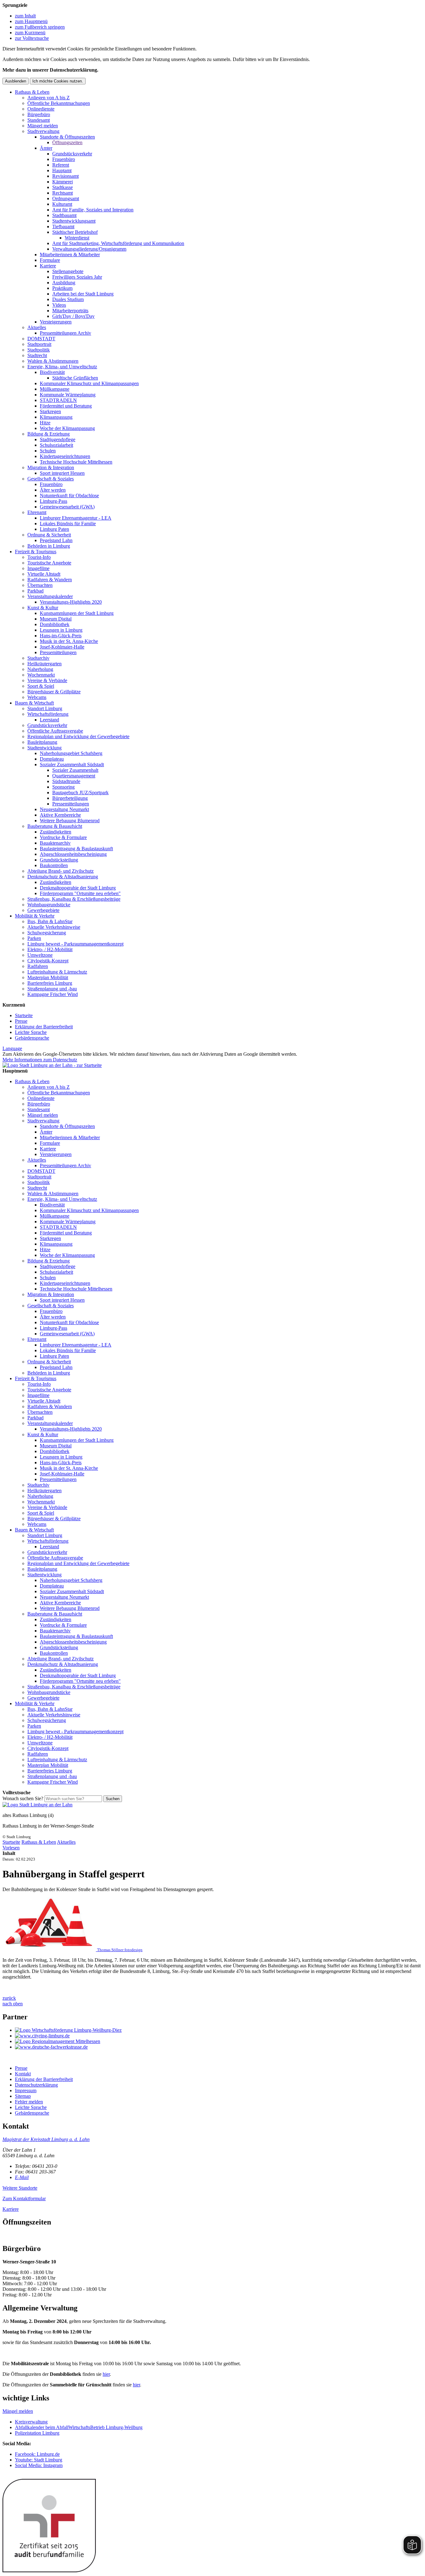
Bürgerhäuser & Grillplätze (54, 692)
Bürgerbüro (39, 114)
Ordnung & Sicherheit (49, 535)
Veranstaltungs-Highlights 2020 (71, 602)
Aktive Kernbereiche (60, 815)
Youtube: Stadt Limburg (39, 2460)
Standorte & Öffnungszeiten (67, 137)
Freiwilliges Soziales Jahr (77, 277)
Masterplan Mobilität (48, 977)
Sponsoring (63, 787)
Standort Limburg (45, 708)
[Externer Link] (219, 2030)
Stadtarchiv (38, 658)
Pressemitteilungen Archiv (65, 333)
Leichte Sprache (31, 1032)
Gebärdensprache (32, 1038)
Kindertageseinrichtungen (65, 456)
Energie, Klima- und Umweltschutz (62, 367)
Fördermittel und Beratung (66, 406)
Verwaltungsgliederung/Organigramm (89, 249)
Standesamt (39, 120)
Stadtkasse (63, 187)
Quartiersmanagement (74, 776)
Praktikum (62, 288)
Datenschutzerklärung (36, 2085)
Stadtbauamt (64, 215)
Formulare (50, 260)
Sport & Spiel (41, 686)
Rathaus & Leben (32, 92)
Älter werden (53, 490)
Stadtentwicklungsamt (74, 221)
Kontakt (23, 2074)
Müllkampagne (55, 389)
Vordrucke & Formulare (63, 837)
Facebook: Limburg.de (37, 2454)
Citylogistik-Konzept (48, 961)
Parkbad (35, 591)
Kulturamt (62, 204)
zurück (9, 1998)
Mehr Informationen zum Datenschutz (40, 1060)
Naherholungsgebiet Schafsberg (71, 753)
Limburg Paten (54, 529)
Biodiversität (52, 372)
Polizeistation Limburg (37, 2433)
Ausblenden (16, 81)
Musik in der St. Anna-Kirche (69, 641)
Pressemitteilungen (58, 652)
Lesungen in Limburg (61, 630)
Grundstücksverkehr (72, 154)
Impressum (26, 2090)
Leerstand (49, 720)
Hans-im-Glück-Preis (61, 636)
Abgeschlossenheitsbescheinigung (73, 854)
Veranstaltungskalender (50, 596)
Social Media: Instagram (39, 2465)
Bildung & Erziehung (49, 434)
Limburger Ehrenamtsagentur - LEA (76, 518)
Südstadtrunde (66, 781)
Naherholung (40, 669)
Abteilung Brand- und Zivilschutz (61, 871)
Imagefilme (38, 568)
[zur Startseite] (52, 1065)
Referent (61, 165)
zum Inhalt (25, 16)
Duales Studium (68, 299)
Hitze (45, 423)
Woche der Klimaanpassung (67, 428)
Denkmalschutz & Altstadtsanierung (63, 877)
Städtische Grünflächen (75, 378)
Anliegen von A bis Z (49, 98)
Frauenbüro (64, 159)
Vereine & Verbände (47, 680)
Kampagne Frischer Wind (53, 994)
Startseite (24, 1015)
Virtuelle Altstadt (44, 574)
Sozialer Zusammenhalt (75, 770)
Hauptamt (62, 170)
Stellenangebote (68, 271)
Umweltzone (40, 955)
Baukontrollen (54, 865)
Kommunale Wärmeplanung (68, 395)
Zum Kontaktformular (24, 2199)
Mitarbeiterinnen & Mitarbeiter (70, 255)
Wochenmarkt (41, 675)
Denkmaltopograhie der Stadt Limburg (78, 888)
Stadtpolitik (39, 350)
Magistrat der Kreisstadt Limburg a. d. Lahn (46, 2139)
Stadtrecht (37, 355)
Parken (34, 938)
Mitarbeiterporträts (70, 311)
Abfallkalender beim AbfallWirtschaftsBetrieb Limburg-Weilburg (79, 2427)
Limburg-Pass (54, 501)
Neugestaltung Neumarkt (64, 809)
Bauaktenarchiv (55, 843)
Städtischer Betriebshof (75, 232)
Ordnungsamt (66, 198)
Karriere (48, 266)
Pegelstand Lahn (56, 540)
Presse (21, 1021)
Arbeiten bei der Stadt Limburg (83, 294)
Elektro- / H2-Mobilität (50, 949)
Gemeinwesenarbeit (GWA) (67, 507)
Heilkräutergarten (44, 664)
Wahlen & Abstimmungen (53, 361)
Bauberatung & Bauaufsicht (55, 826)
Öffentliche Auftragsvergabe (55, 731)
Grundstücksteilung (59, 860)
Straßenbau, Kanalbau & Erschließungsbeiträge (74, 899)
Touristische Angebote (49, 563)
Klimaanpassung (56, 417)
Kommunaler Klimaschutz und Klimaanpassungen (89, 383)
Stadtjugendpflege (58, 439)
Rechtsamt (63, 193)
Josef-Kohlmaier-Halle (62, 647)
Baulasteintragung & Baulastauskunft (76, 849)
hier (106, 2374)
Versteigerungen (56, 322)
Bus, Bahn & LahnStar (50, 921)
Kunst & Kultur (43, 608)
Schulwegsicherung (47, 933)
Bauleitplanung (42, 742)
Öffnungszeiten (67, 142)
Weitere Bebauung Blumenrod (70, 821)
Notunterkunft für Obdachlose (69, 495)
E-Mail (22, 2177)
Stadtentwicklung (44, 748)
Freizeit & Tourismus (36, 552)
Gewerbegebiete (43, 910)
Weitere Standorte (20, 2188)
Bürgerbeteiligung (70, 798)
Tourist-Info (39, 557)
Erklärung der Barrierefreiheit (44, 1027)
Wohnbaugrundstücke (49, 905)
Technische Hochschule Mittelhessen (76, 462)
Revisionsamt (65, 176)
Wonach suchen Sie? (23, 1798)
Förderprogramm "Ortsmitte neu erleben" (80, 893)
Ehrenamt (37, 512)
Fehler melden (29, 2102)
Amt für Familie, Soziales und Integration (93, 210)
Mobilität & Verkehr (35, 916)
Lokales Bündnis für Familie (68, 524)
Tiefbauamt (63, 226)
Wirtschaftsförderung (48, 714)
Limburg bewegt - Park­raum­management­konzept (75, 944)
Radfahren (38, 966)
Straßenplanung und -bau (52, 989)
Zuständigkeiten (56, 832)
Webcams (37, 697)
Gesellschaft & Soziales (51, 479)
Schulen (48, 451)
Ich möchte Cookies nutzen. (58, 81)
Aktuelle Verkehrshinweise (54, 927)
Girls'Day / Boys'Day (73, 316)
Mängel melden (43, 126)
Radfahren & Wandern (50, 580)
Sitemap (23, 2096)
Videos (59, 305)
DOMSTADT (41, 339)
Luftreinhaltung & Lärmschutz (57, 972)
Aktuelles (37, 327)
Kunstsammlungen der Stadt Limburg (77, 613)
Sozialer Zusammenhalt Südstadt (72, 764)
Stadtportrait (39, 344)
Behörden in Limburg (49, 546)
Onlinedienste (41, 109)
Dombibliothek (55, 624)
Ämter (46, 148)
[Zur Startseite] (37, 1805)
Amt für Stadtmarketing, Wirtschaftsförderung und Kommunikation (118, 243)
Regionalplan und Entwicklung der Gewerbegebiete (78, 736)
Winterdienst (77, 238)
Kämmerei (63, 182)
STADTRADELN (58, 400)
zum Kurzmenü (30, 33)
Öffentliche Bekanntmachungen (59, 103)
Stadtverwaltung (43, 131)
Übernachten (40, 585)
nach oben (13, 2004)
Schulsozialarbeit (56, 445)
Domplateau (52, 759)
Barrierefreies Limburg (50, 983)
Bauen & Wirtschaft (34, 703)
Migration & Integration (51, 467)
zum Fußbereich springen (40, 27)
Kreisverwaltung (31, 2422)
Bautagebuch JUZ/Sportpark (80, 793)
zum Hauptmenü (31, 21)
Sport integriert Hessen (62, 473)
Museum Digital (56, 619)
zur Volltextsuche (32, 38)
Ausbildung (64, 283)
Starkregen (50, 411)
